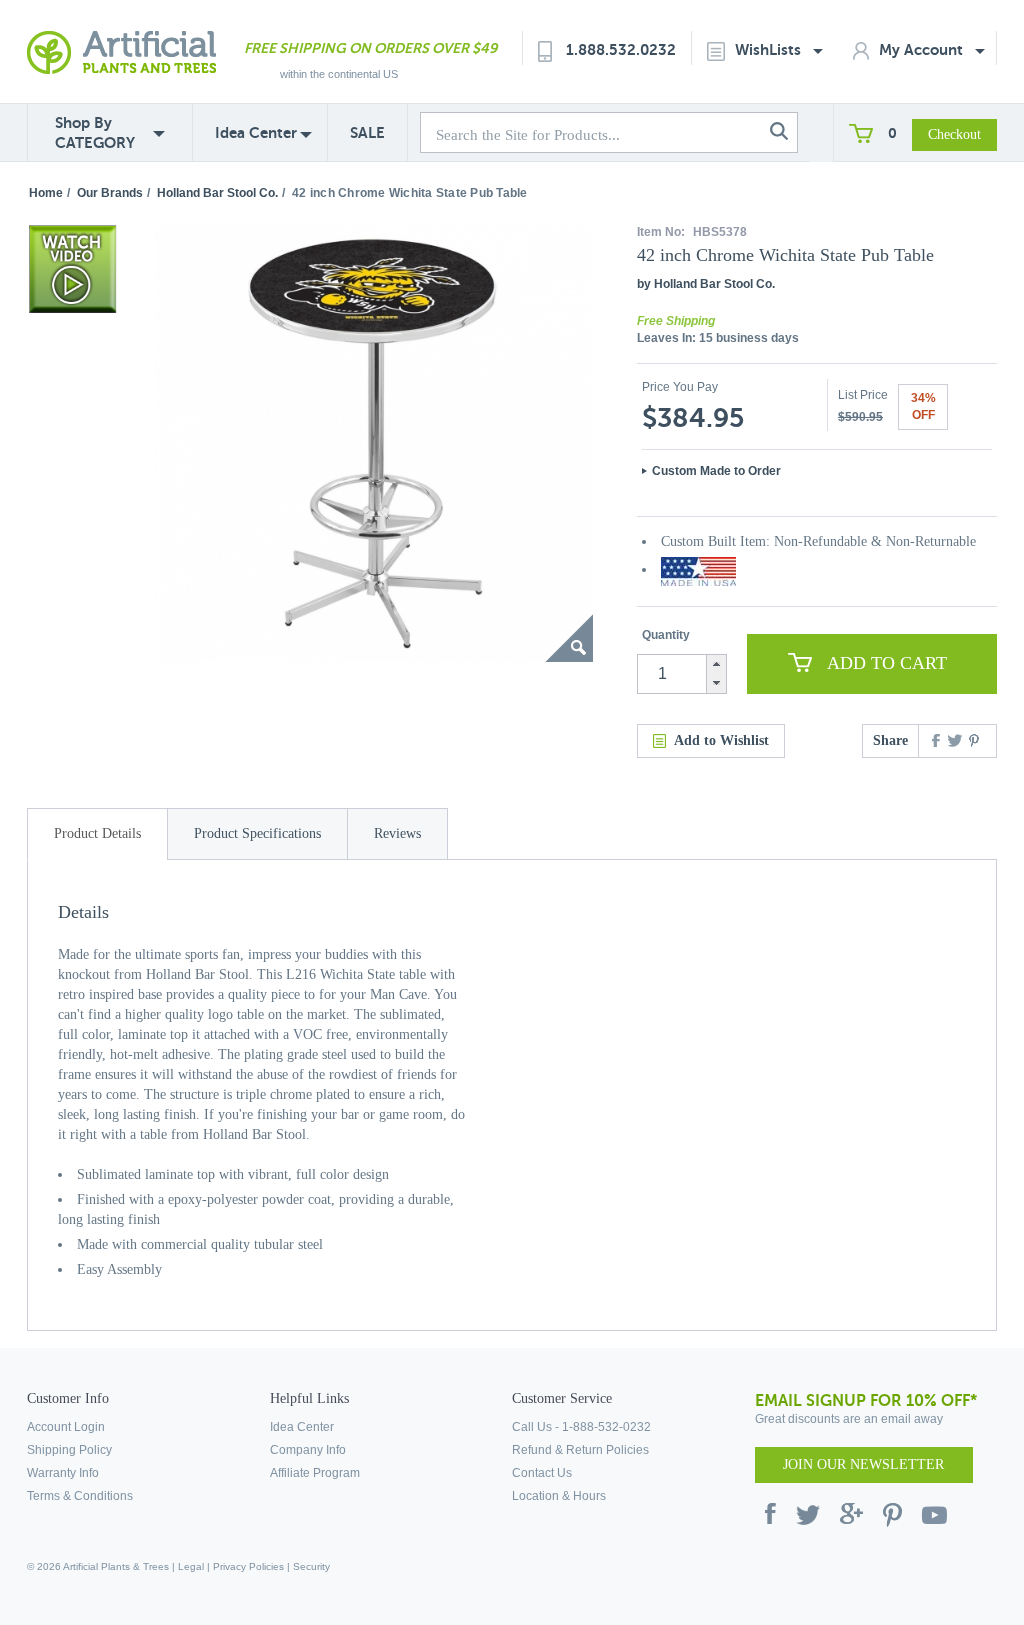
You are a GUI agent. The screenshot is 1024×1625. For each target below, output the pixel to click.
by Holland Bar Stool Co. (706, 284)
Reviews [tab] (397, 833)
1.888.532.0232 (621, 49)
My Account (923, 49)
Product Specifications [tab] (257, 833)
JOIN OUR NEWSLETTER (863, 1464)
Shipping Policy (69, 1450)
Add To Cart (887, 663)
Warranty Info (63, 1473)
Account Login (66, 1427)
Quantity (666, 635)
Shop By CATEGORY (95, 132)
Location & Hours (559, 1496)
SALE (367, 132)
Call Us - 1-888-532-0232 (581, 1427)
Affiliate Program (315, 1473)
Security (311, 1566)
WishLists (770, 49)
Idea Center (256, 132)
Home (46, 193)
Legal (191, 1566)
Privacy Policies (248, 1566)
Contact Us (542, 1473)
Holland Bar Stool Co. (217, 193)
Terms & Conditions (80, 1496)
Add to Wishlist (721, 740)
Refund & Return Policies (580, 1450)
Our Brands (110, 193)
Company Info (308, 1450)
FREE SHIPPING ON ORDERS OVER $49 (370, 48)
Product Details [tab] (97, 833)
